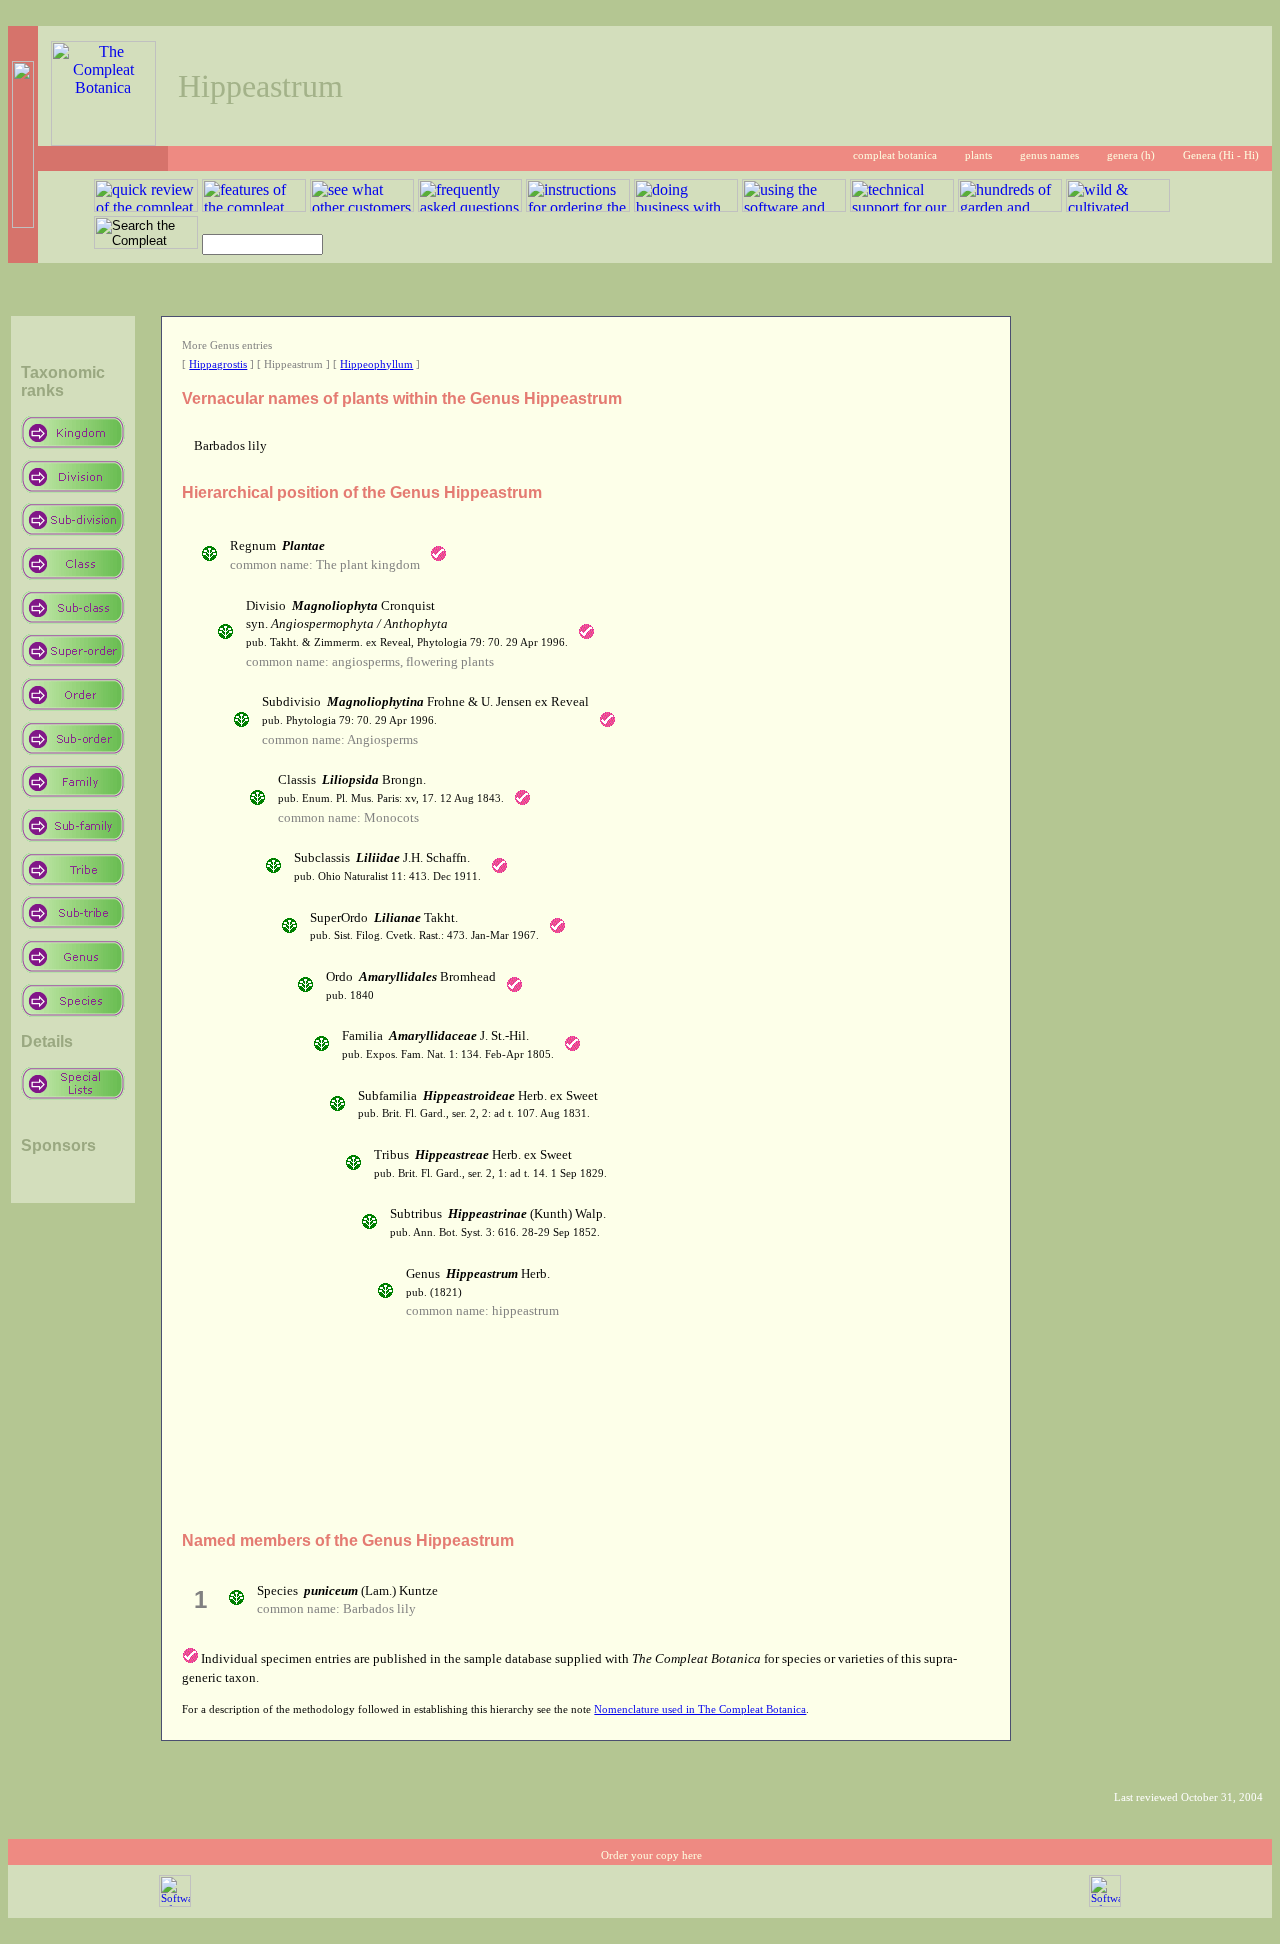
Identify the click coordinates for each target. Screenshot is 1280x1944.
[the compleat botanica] (103, 140)
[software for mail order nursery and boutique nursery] (175, 1903)
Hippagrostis (218, 364)
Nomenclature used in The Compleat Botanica (700, 1709)
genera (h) (1131, 155)
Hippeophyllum (376, 364)
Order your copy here (651, 1855)
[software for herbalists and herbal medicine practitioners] (1105, 1903)
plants (978, 155)
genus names (1049, 155)
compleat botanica (895, 155)
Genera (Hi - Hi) (1221, 155)
